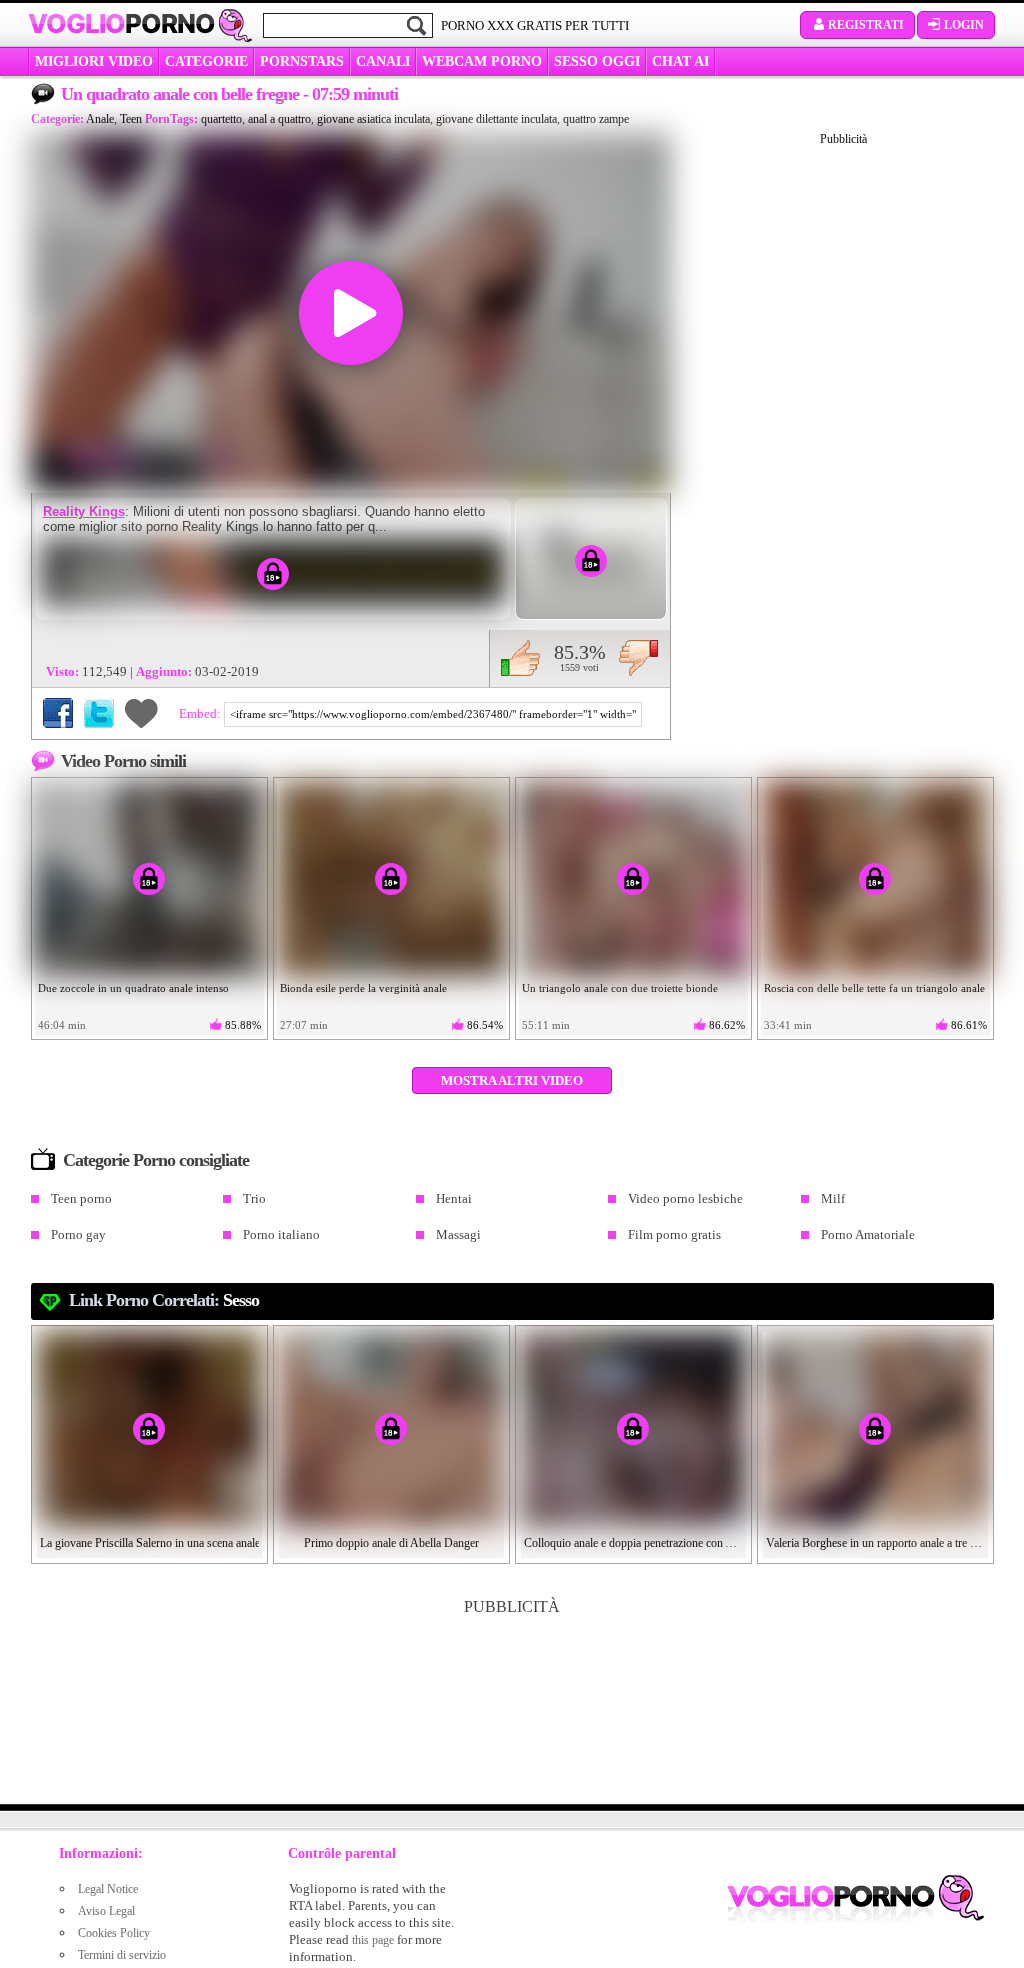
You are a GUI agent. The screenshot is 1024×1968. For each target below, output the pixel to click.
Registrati (866, 25)
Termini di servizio (122, 1955)
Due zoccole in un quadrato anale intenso (133, 988)
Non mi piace (638, 658)
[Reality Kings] (273, 574)
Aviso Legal (106, 1911)
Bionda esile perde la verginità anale (363, 988)
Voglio (121, 24)
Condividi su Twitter (99, 713)
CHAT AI (680, 61)
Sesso (241, 1300)
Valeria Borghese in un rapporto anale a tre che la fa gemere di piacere (876, 1543)
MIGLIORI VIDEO (94, 61)
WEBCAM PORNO (482, 61)
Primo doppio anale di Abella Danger (391, 1543)
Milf (833, 1198)
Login (964, 25)
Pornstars (302, 61)
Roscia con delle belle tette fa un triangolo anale (874, 988)
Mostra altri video (512, 1080)
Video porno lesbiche (685, 1198)
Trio (254, 1198)
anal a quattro (279, 119)
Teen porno (81, 1198)
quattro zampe (596, 119)
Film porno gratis (674, 1234)
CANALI (383, 61)
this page (373, 1940)
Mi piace (520, 658)
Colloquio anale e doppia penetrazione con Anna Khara (634, 1543)
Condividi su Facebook (58, 713)
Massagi (458, 1234)
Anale (100, 119)
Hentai (454, 1198)
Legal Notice (108, 1889)
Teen (131, 119)
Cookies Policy (114, 1933)
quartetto (221, 119)
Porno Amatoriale (868, 1234)
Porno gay (78, 1234)
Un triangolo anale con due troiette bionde (620, 988)
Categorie (206, 61)
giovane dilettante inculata (496, 119)
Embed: (201, 713)
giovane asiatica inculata (373, 119)
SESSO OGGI (597, 61)
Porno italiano (281, 1234)
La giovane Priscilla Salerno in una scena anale (150, 1543)
